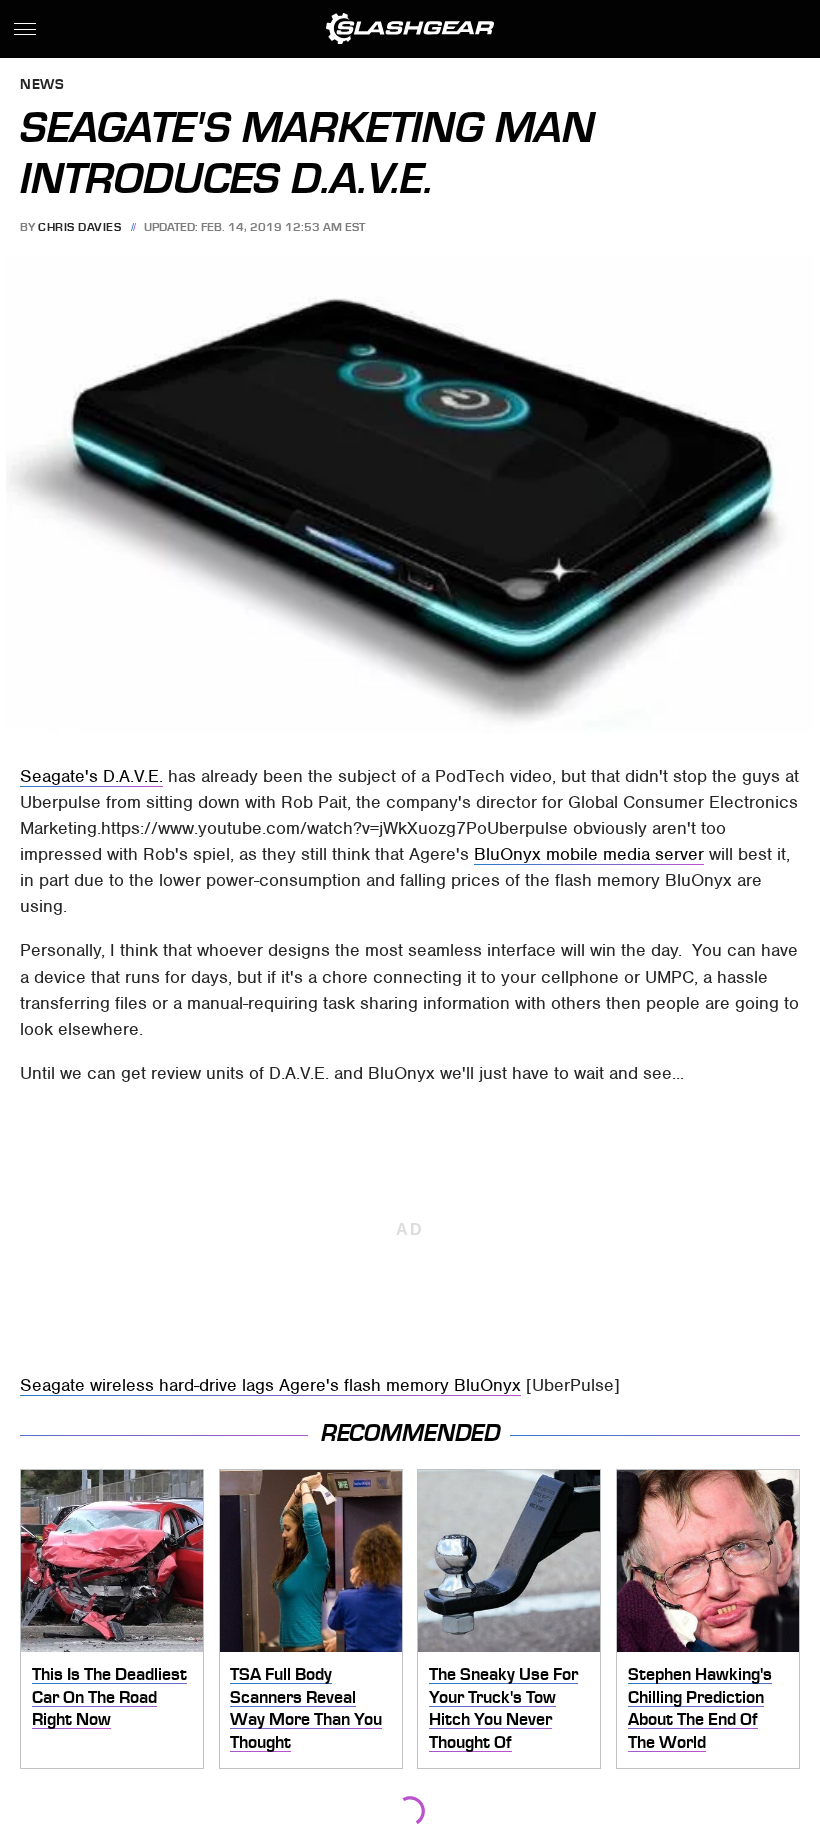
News (42, 85)
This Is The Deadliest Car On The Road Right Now (109, 1696)
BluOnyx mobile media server (589, 854)
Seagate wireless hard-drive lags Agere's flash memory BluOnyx (270, 1385)
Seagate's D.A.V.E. (91, 776)
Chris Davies (79, 227)
